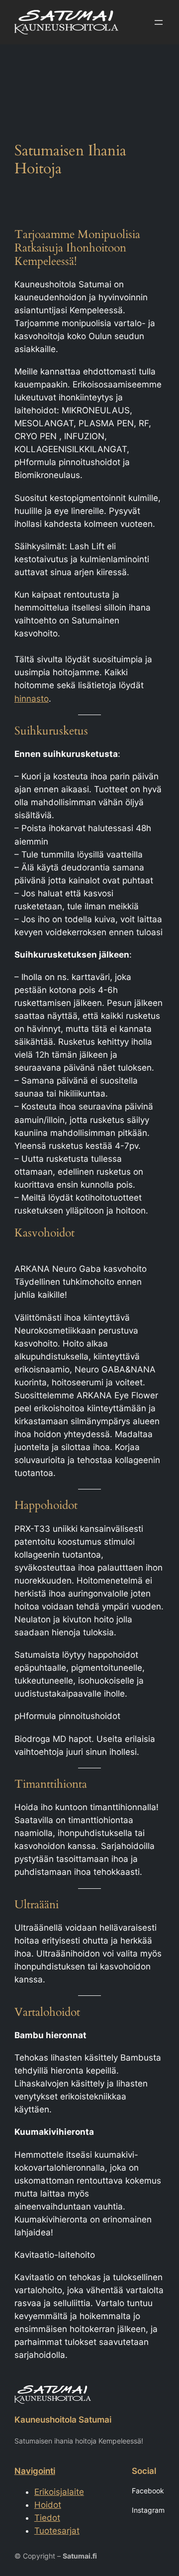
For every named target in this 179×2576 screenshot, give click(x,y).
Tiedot (47, 2518)
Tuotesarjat (57, 2531)
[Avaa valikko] (159, 22)
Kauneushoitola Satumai (63, 2420)
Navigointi (35, 2471)
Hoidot (48, 2505)
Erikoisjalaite (59, 2492)
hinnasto (32, 699)
